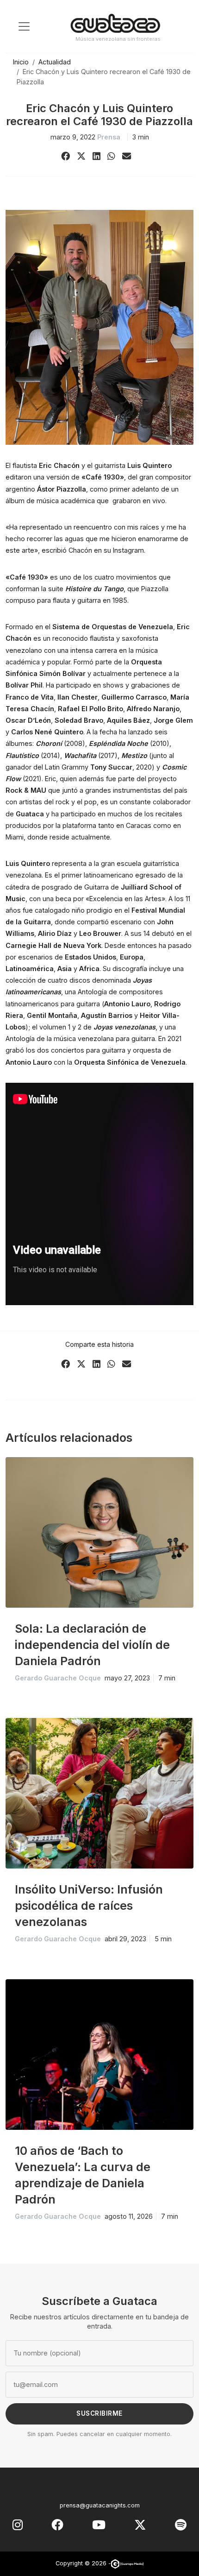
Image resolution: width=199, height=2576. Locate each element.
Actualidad (55, 62)
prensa (109, 137)
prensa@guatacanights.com (100, 2505)
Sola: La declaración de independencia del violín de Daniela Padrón (92, 1645)
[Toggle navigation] (24, 26)
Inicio (21, 62)
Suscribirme (99, 2413)
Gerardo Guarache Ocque (58, 1678)
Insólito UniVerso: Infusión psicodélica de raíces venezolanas (89, 1906)
